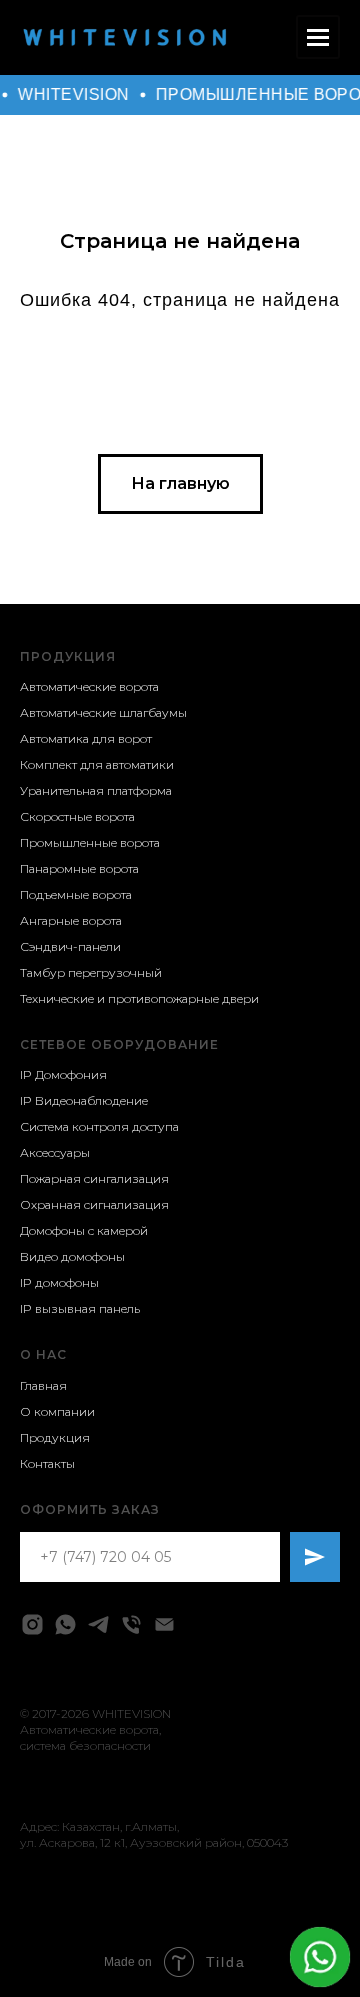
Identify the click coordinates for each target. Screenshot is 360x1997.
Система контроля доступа (99, 1126)
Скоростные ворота (77, 816)
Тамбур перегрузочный (91, 972)
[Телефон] (131, 1624)
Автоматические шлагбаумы (103, 712)
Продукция (68, 656)
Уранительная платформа (96, 790)
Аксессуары (55, 1152)
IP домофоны (59, 1282)
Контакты (47, 1463)
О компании (57, 1411)
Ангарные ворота (71, 920)
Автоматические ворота (89, 686)
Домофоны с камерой (84, 1230)
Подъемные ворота (76, 894)
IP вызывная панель (80, 1308)
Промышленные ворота (90, 842)
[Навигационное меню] (318, 37)
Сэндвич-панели (70, 946)
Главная (43, 1385)
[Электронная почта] (164, 1624)
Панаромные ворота (79, 868)
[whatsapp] (65, 1624)
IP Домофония (63, 1074)
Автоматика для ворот (86, 738)
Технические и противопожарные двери (139, 998)
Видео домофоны (72, 1256)
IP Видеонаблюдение (84, 1100)
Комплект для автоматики (97, 764)
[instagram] (32, 1624)
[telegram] (98, 1624)
